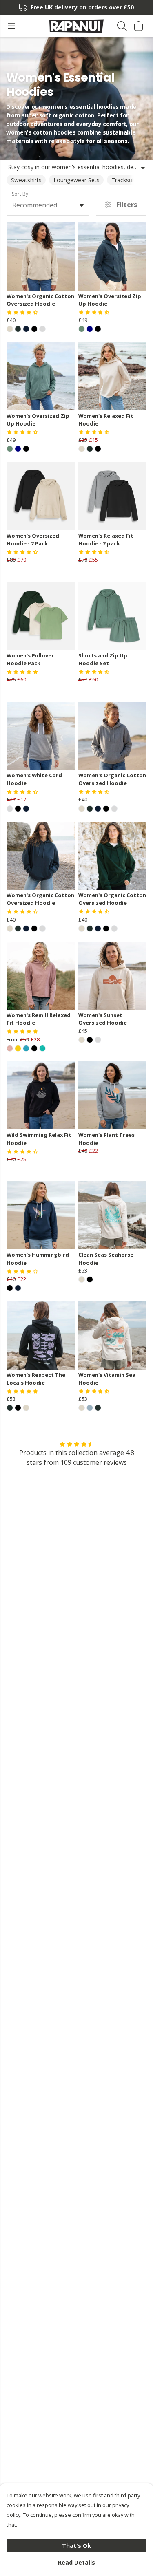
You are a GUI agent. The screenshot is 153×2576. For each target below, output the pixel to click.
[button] (82, 205)
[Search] (122, 26)
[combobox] (48, 205)
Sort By (20, 194)
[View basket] (138, 26)
